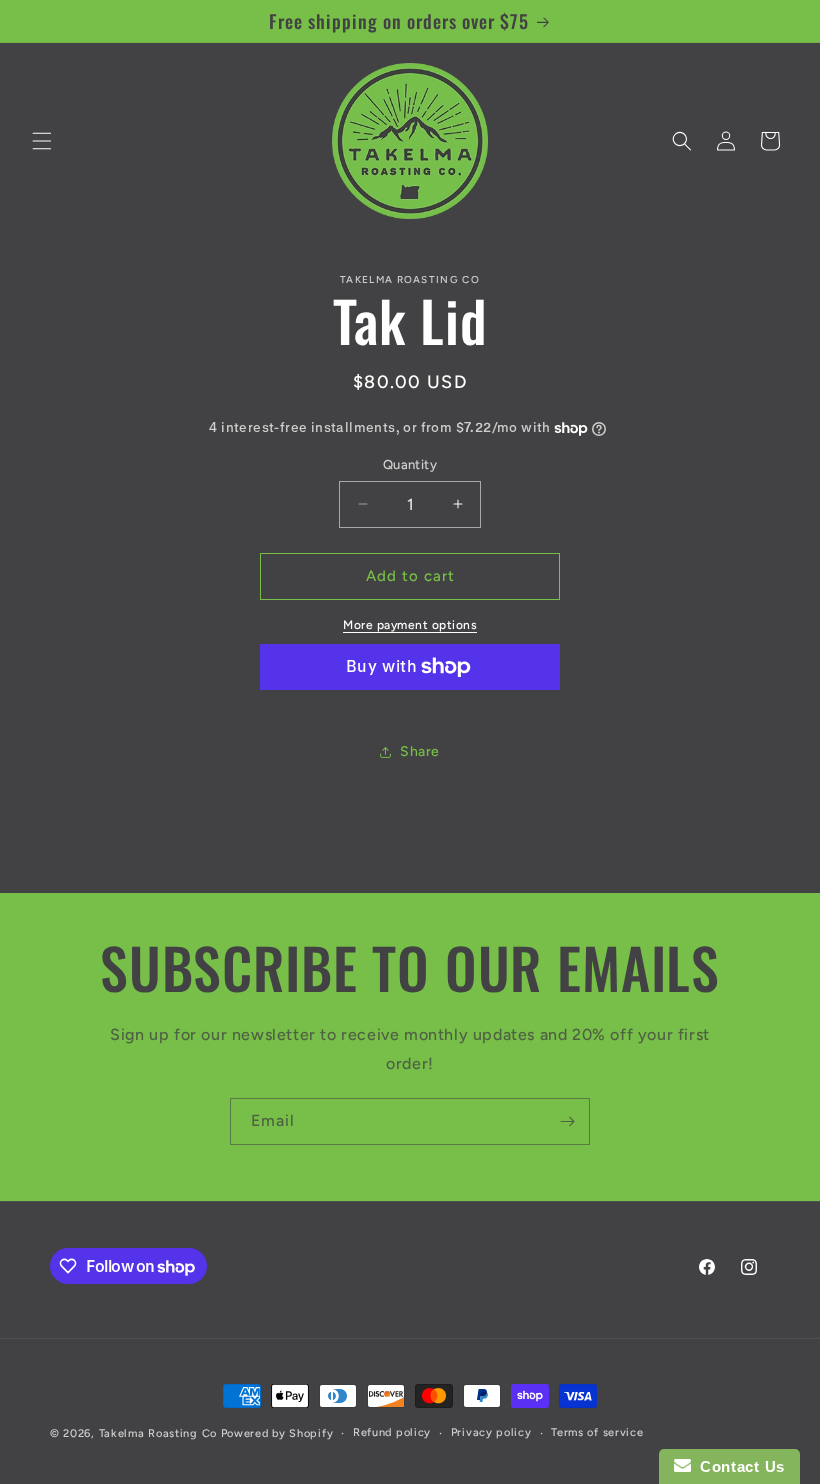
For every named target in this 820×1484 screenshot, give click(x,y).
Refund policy (392, 1432)
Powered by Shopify (277, 1433)
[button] (42, 141)
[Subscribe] (567, 1121)
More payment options (410, 625)
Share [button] (420, 751)
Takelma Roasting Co (158, 1433)
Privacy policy (491, 1432)
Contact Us (738, 1466)
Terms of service (597, 1432)
